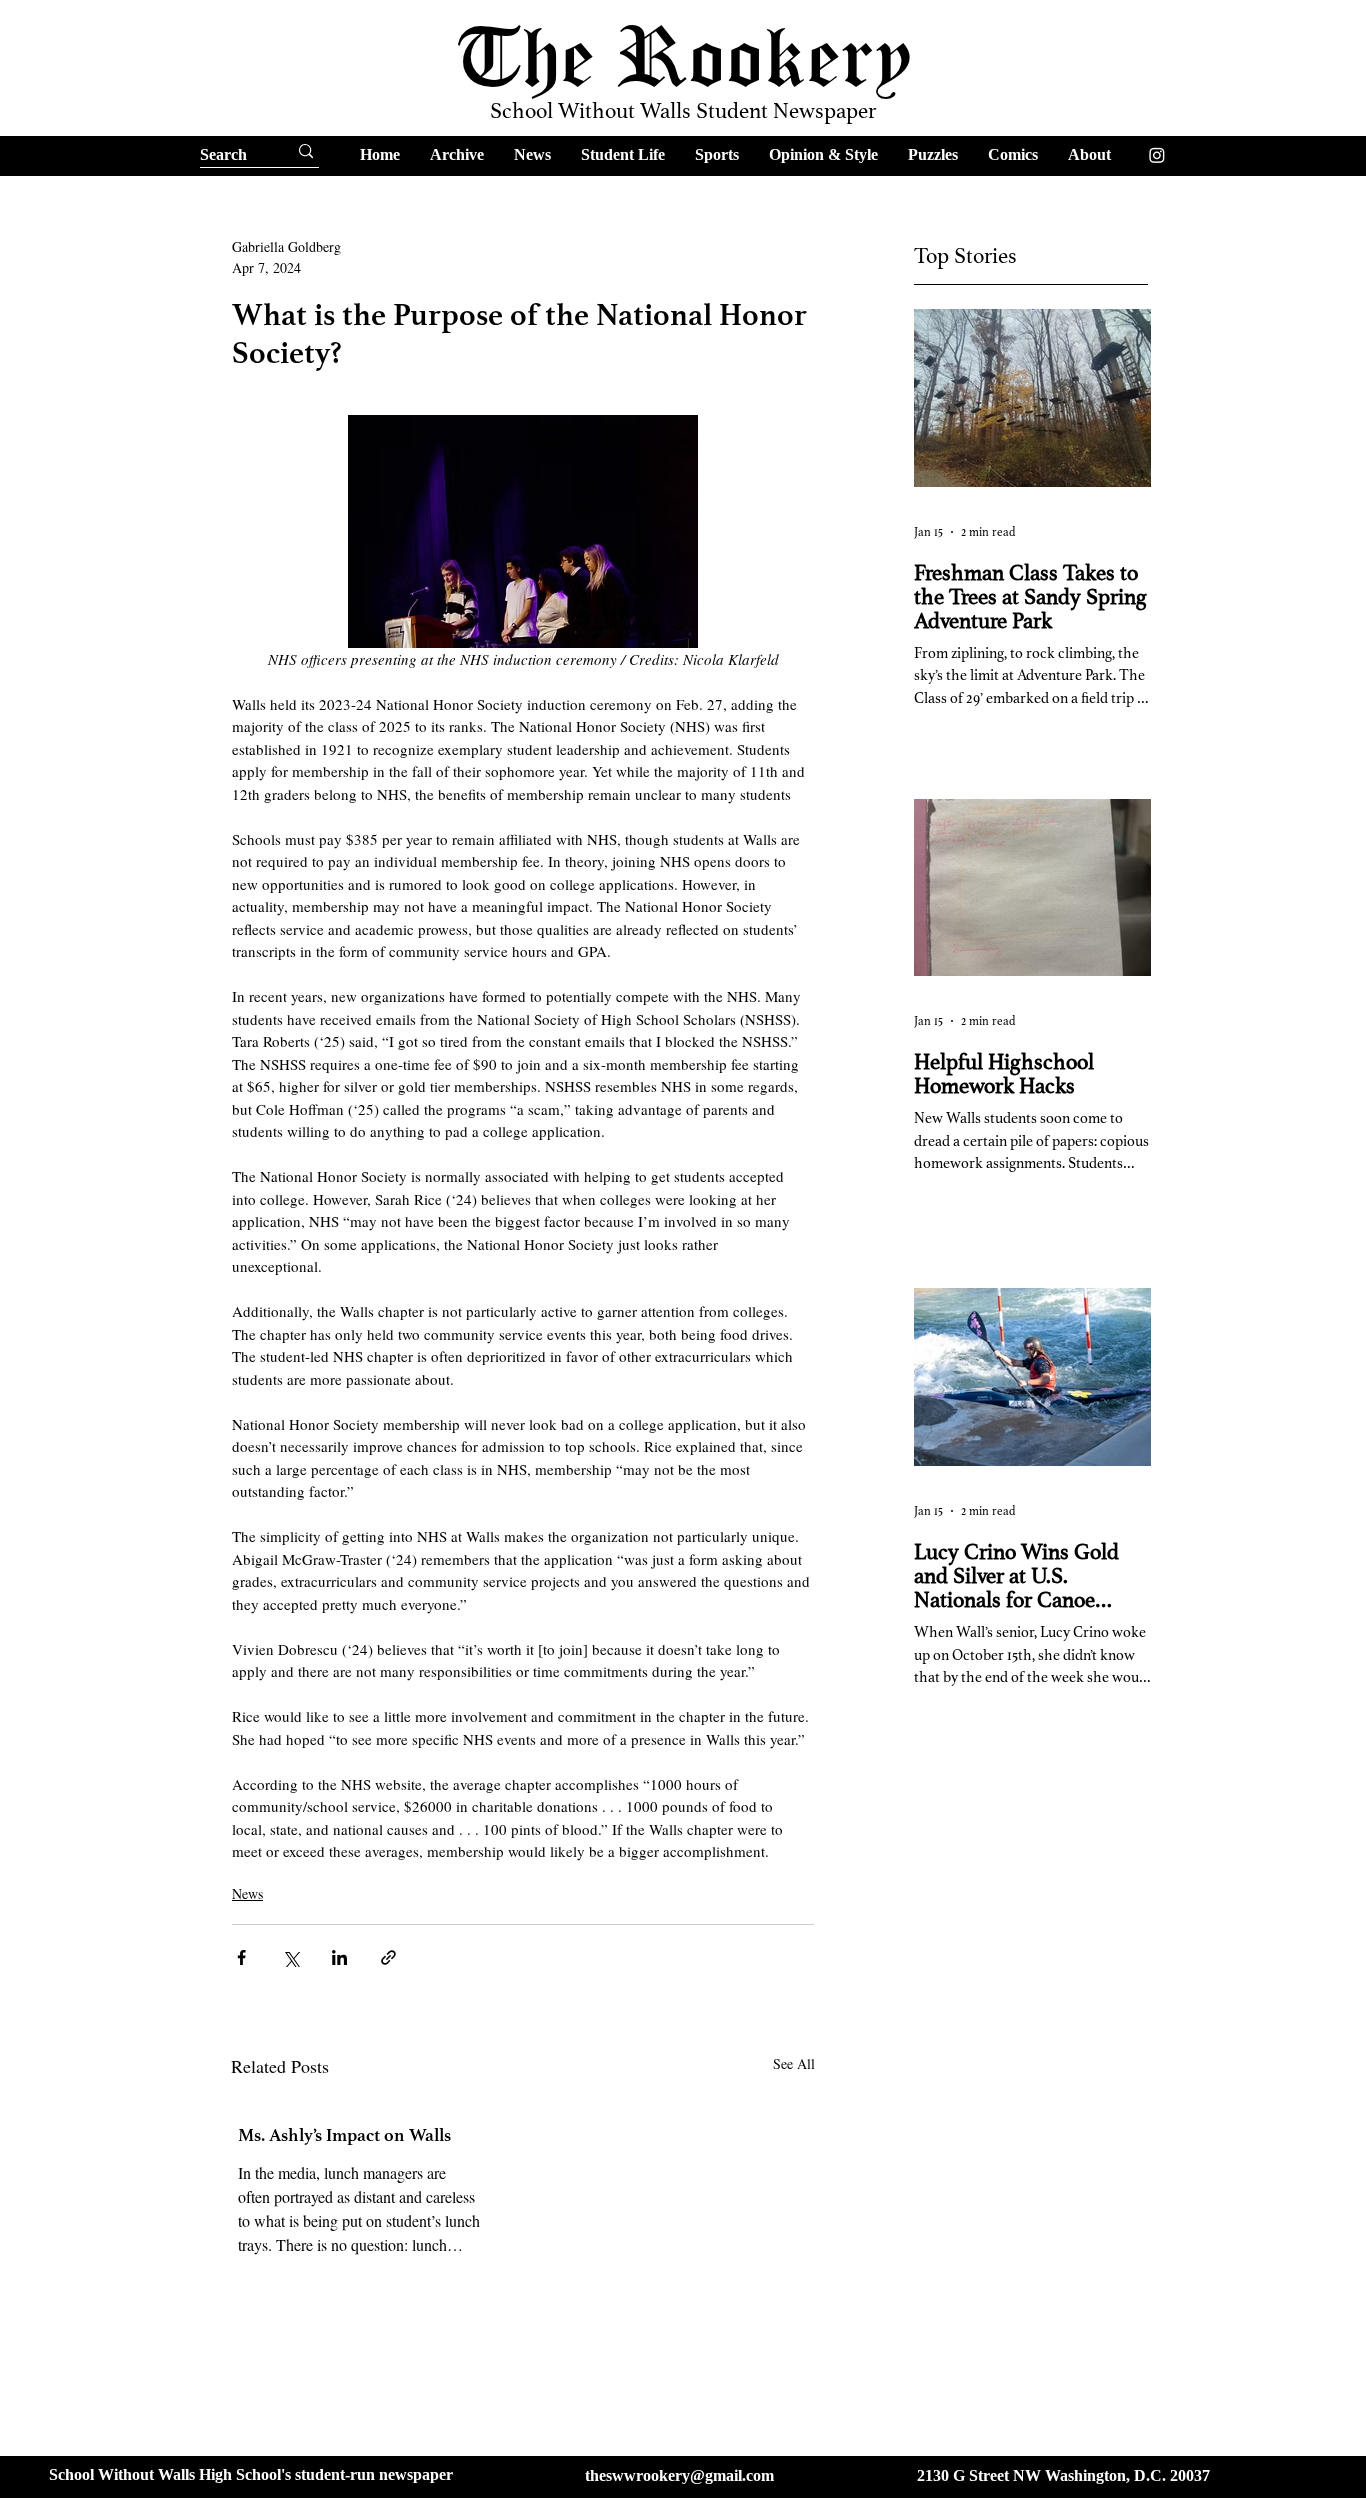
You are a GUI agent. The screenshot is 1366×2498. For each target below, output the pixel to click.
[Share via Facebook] (241, 1957)
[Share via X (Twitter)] (290, 1957)
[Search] (306, 151)
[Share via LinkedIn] (339, 1957)
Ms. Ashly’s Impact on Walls (344, 2135)
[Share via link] (388, 1957)
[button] (457, 154)
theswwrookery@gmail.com (679, 2475)
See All (794, 2063)
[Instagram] (1157, 155)
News (247, 1893)
